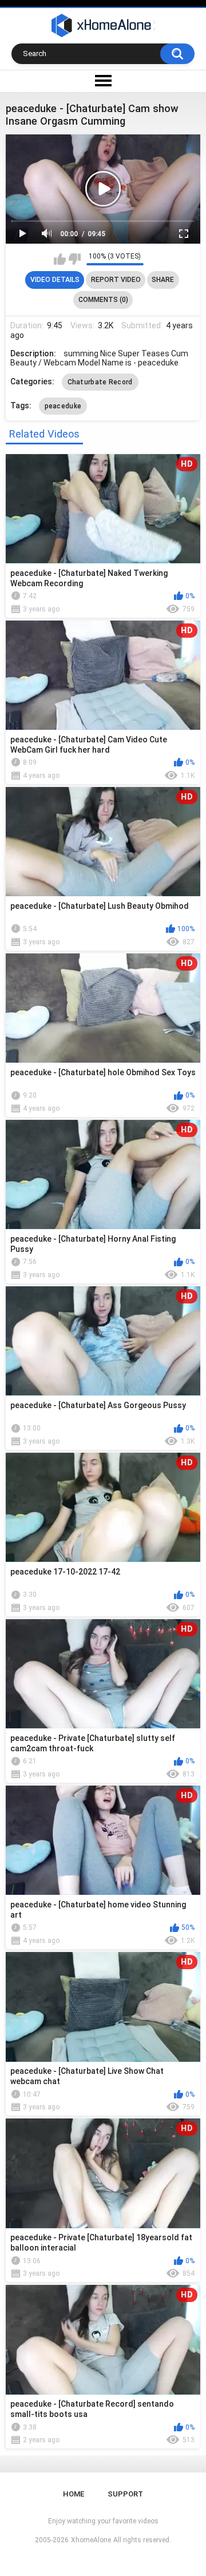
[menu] (103, 81)
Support (125, 2494)
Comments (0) (103, 300)
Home (74, 2494)
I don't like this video (75, 259)
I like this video (60, 259)
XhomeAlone (91, 2540)
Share (163, 280)
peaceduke (63, 406)
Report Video (116, 280)
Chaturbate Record (100, 382)
